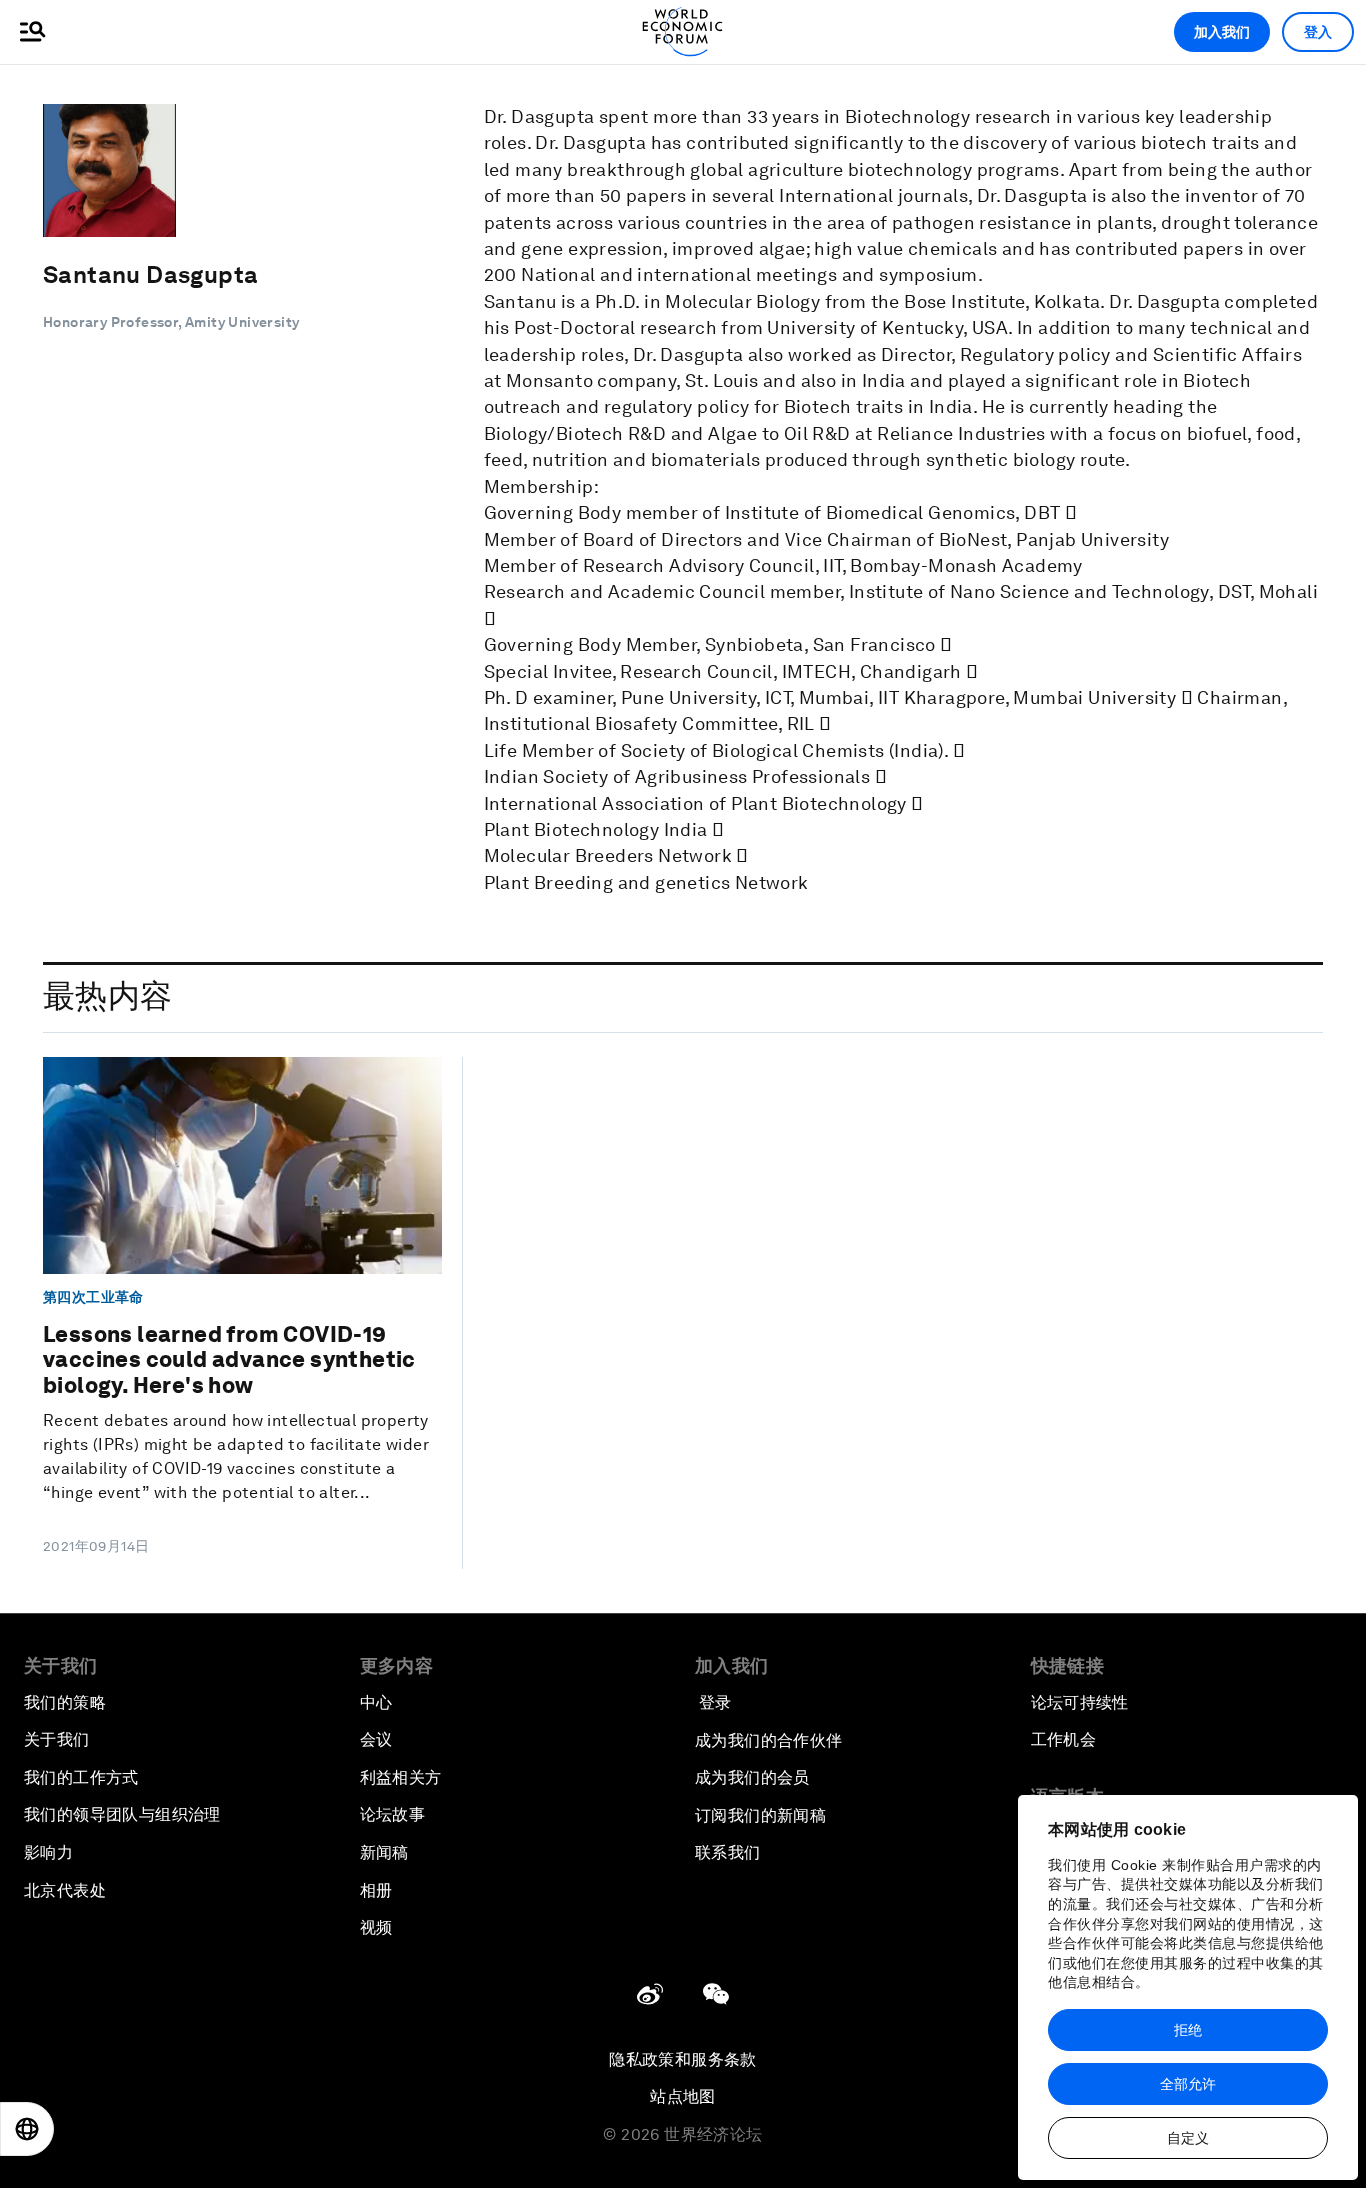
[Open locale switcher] (27, 2129)
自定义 (1188, 2138)
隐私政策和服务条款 (683, 2059)
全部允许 (1188, 2084)
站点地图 (683, 2096)
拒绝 (1188, 2030)
